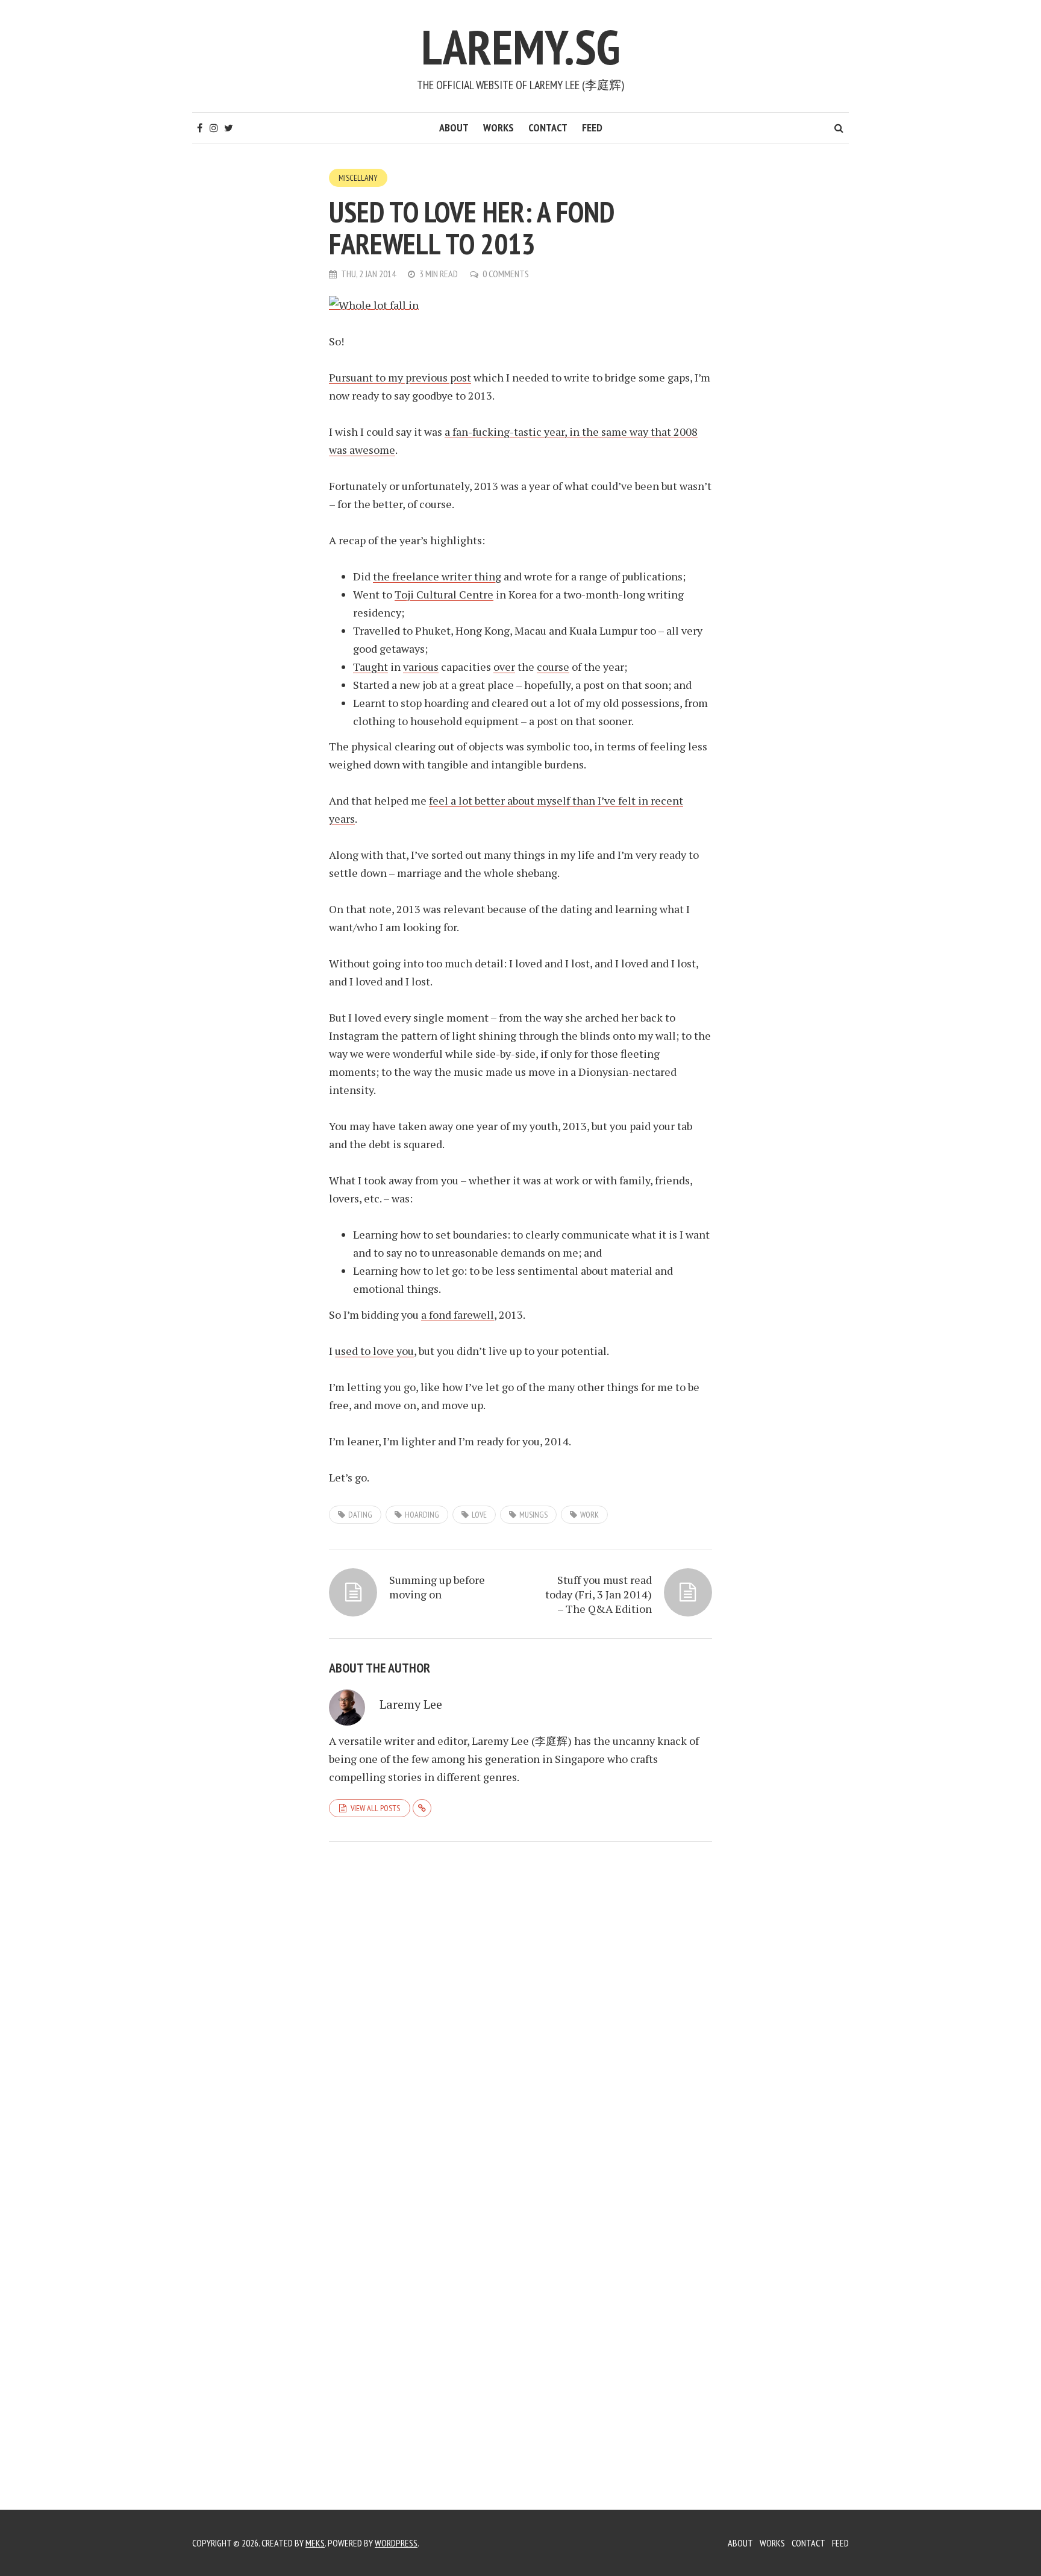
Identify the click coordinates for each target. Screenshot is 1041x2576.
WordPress (396, 2543)
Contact (548, 127)
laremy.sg (520, 47)
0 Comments (506, 274)
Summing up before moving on (437, 1587)
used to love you (374, 1351)
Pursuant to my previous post (400, 377)
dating (360, 1515)
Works (499, 127)
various (421, 667)
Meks (315, 2543)
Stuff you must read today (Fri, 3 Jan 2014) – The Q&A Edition (599, 1594)
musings (533, 1515)
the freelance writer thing (437, 576)
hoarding (422, 1515)
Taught (370, 667)
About (454, 127)
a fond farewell (458, 1315)
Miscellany (358, 178)
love (479, 1515)
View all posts (375, 1808)
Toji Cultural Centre (444, 594)
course (553, 667)
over (504, 667)
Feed (592, 127)
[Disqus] (520, 2017)
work (589, 1515)
